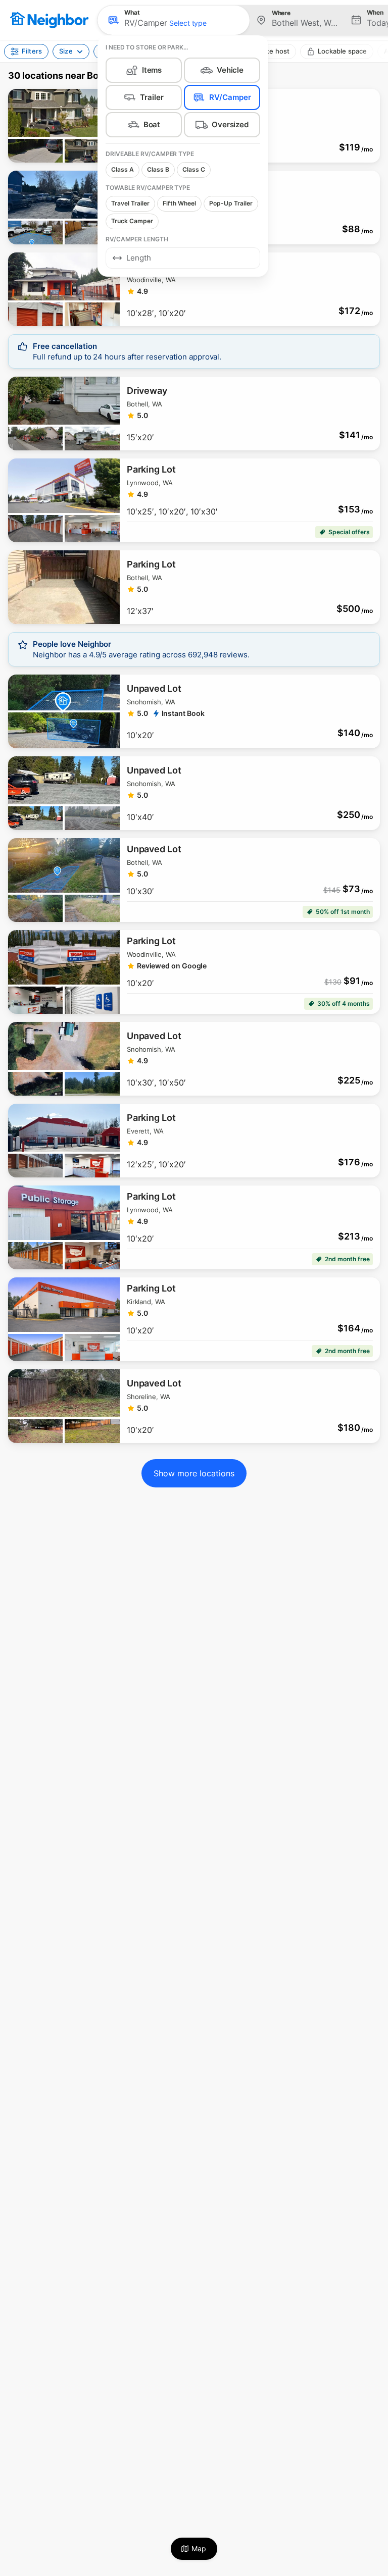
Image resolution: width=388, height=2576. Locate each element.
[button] (174, 20)
